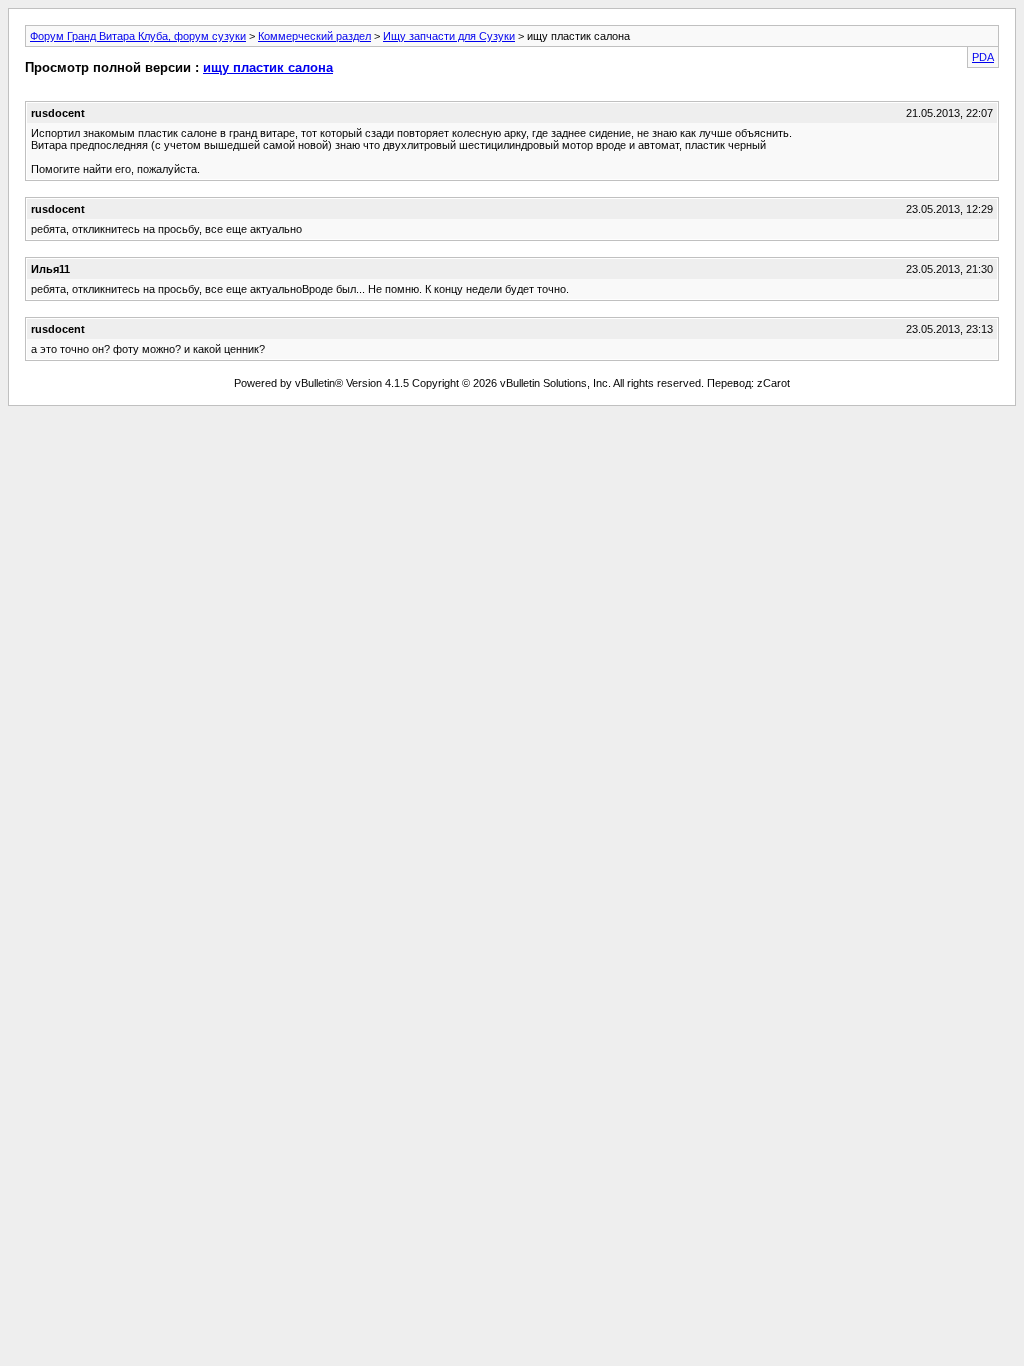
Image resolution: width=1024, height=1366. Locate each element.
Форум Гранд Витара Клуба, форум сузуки (138, 36)
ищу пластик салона (268, 67)
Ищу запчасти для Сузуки (449, 36)
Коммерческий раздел (314, 36)
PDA (983, 57)
